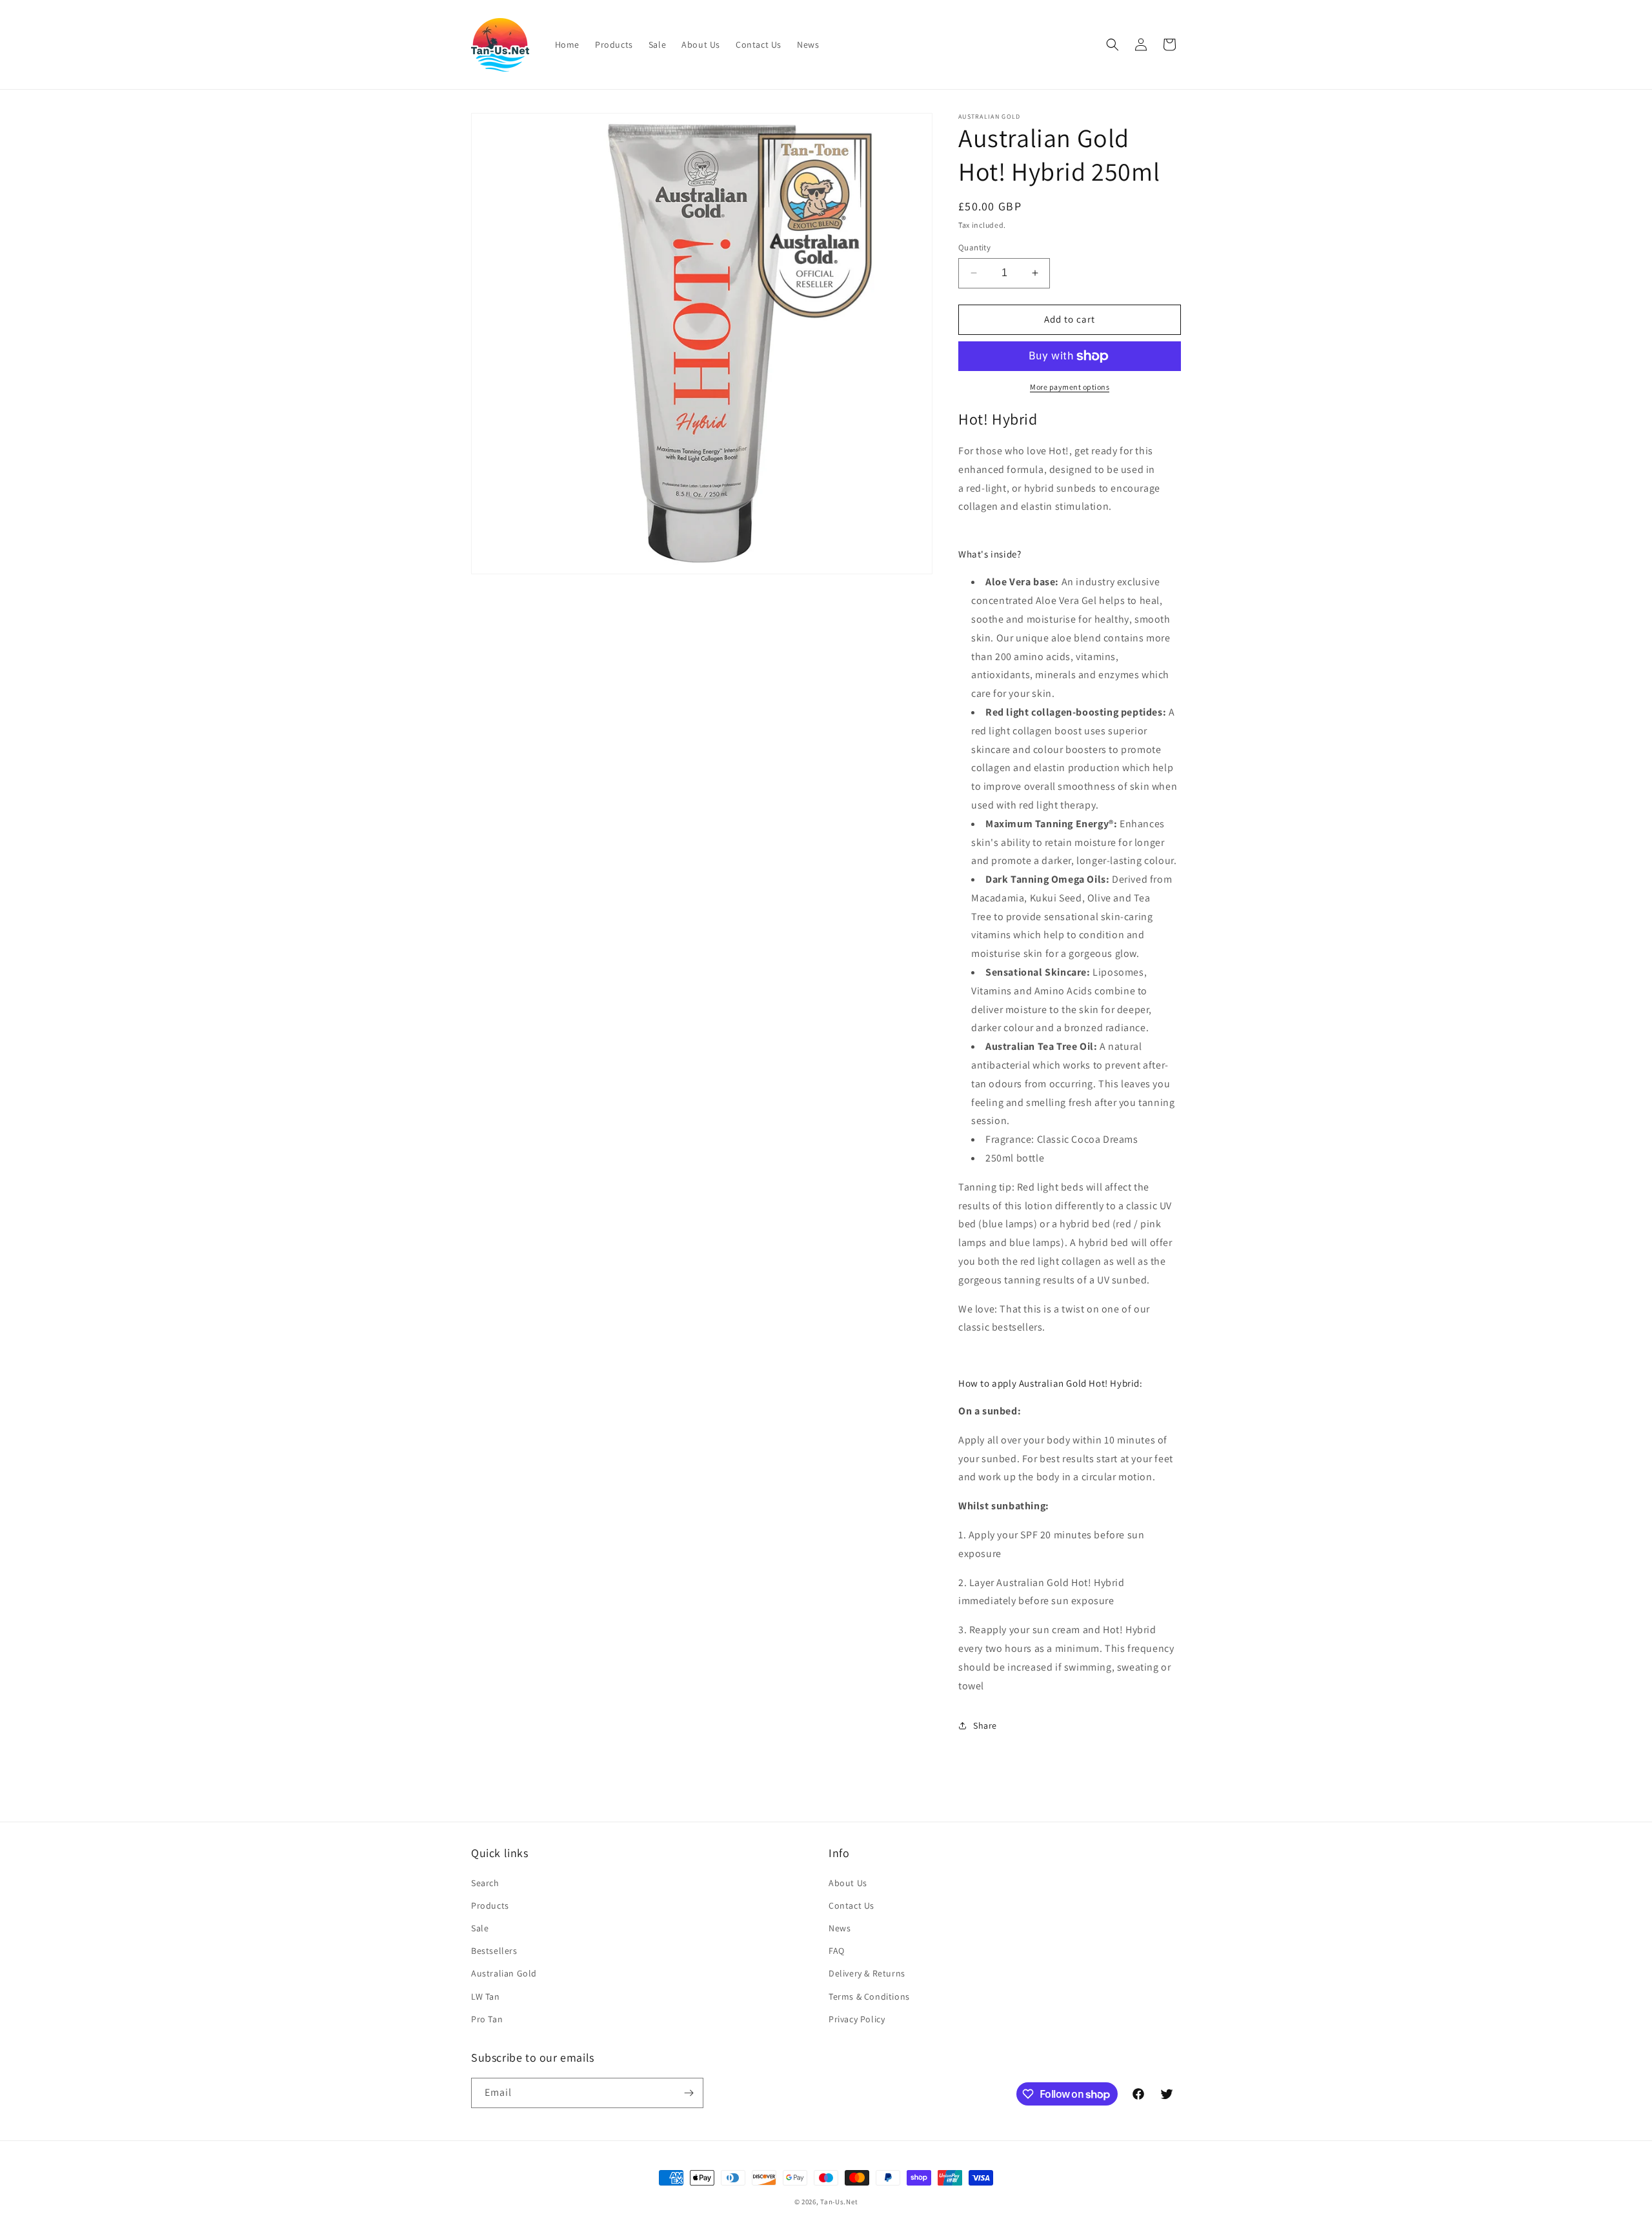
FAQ (837, 1951)
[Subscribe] (689, 2093)
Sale (480, 1928)
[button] (1113, 45)
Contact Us (851, 1905)
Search (485, 1883)
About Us (848, 1883)
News (840, 1928)
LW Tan (486, 1996)
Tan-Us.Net (839, 2202)
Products (490, 1905)
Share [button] (985, 1725)
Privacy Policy (857, 2019)
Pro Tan (487, 2019)
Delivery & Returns (867, 1973)
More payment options (1070, 387)
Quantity (974, 247)
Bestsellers (494, 1951)
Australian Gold (504, 1973)
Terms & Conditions (869, 1996)
